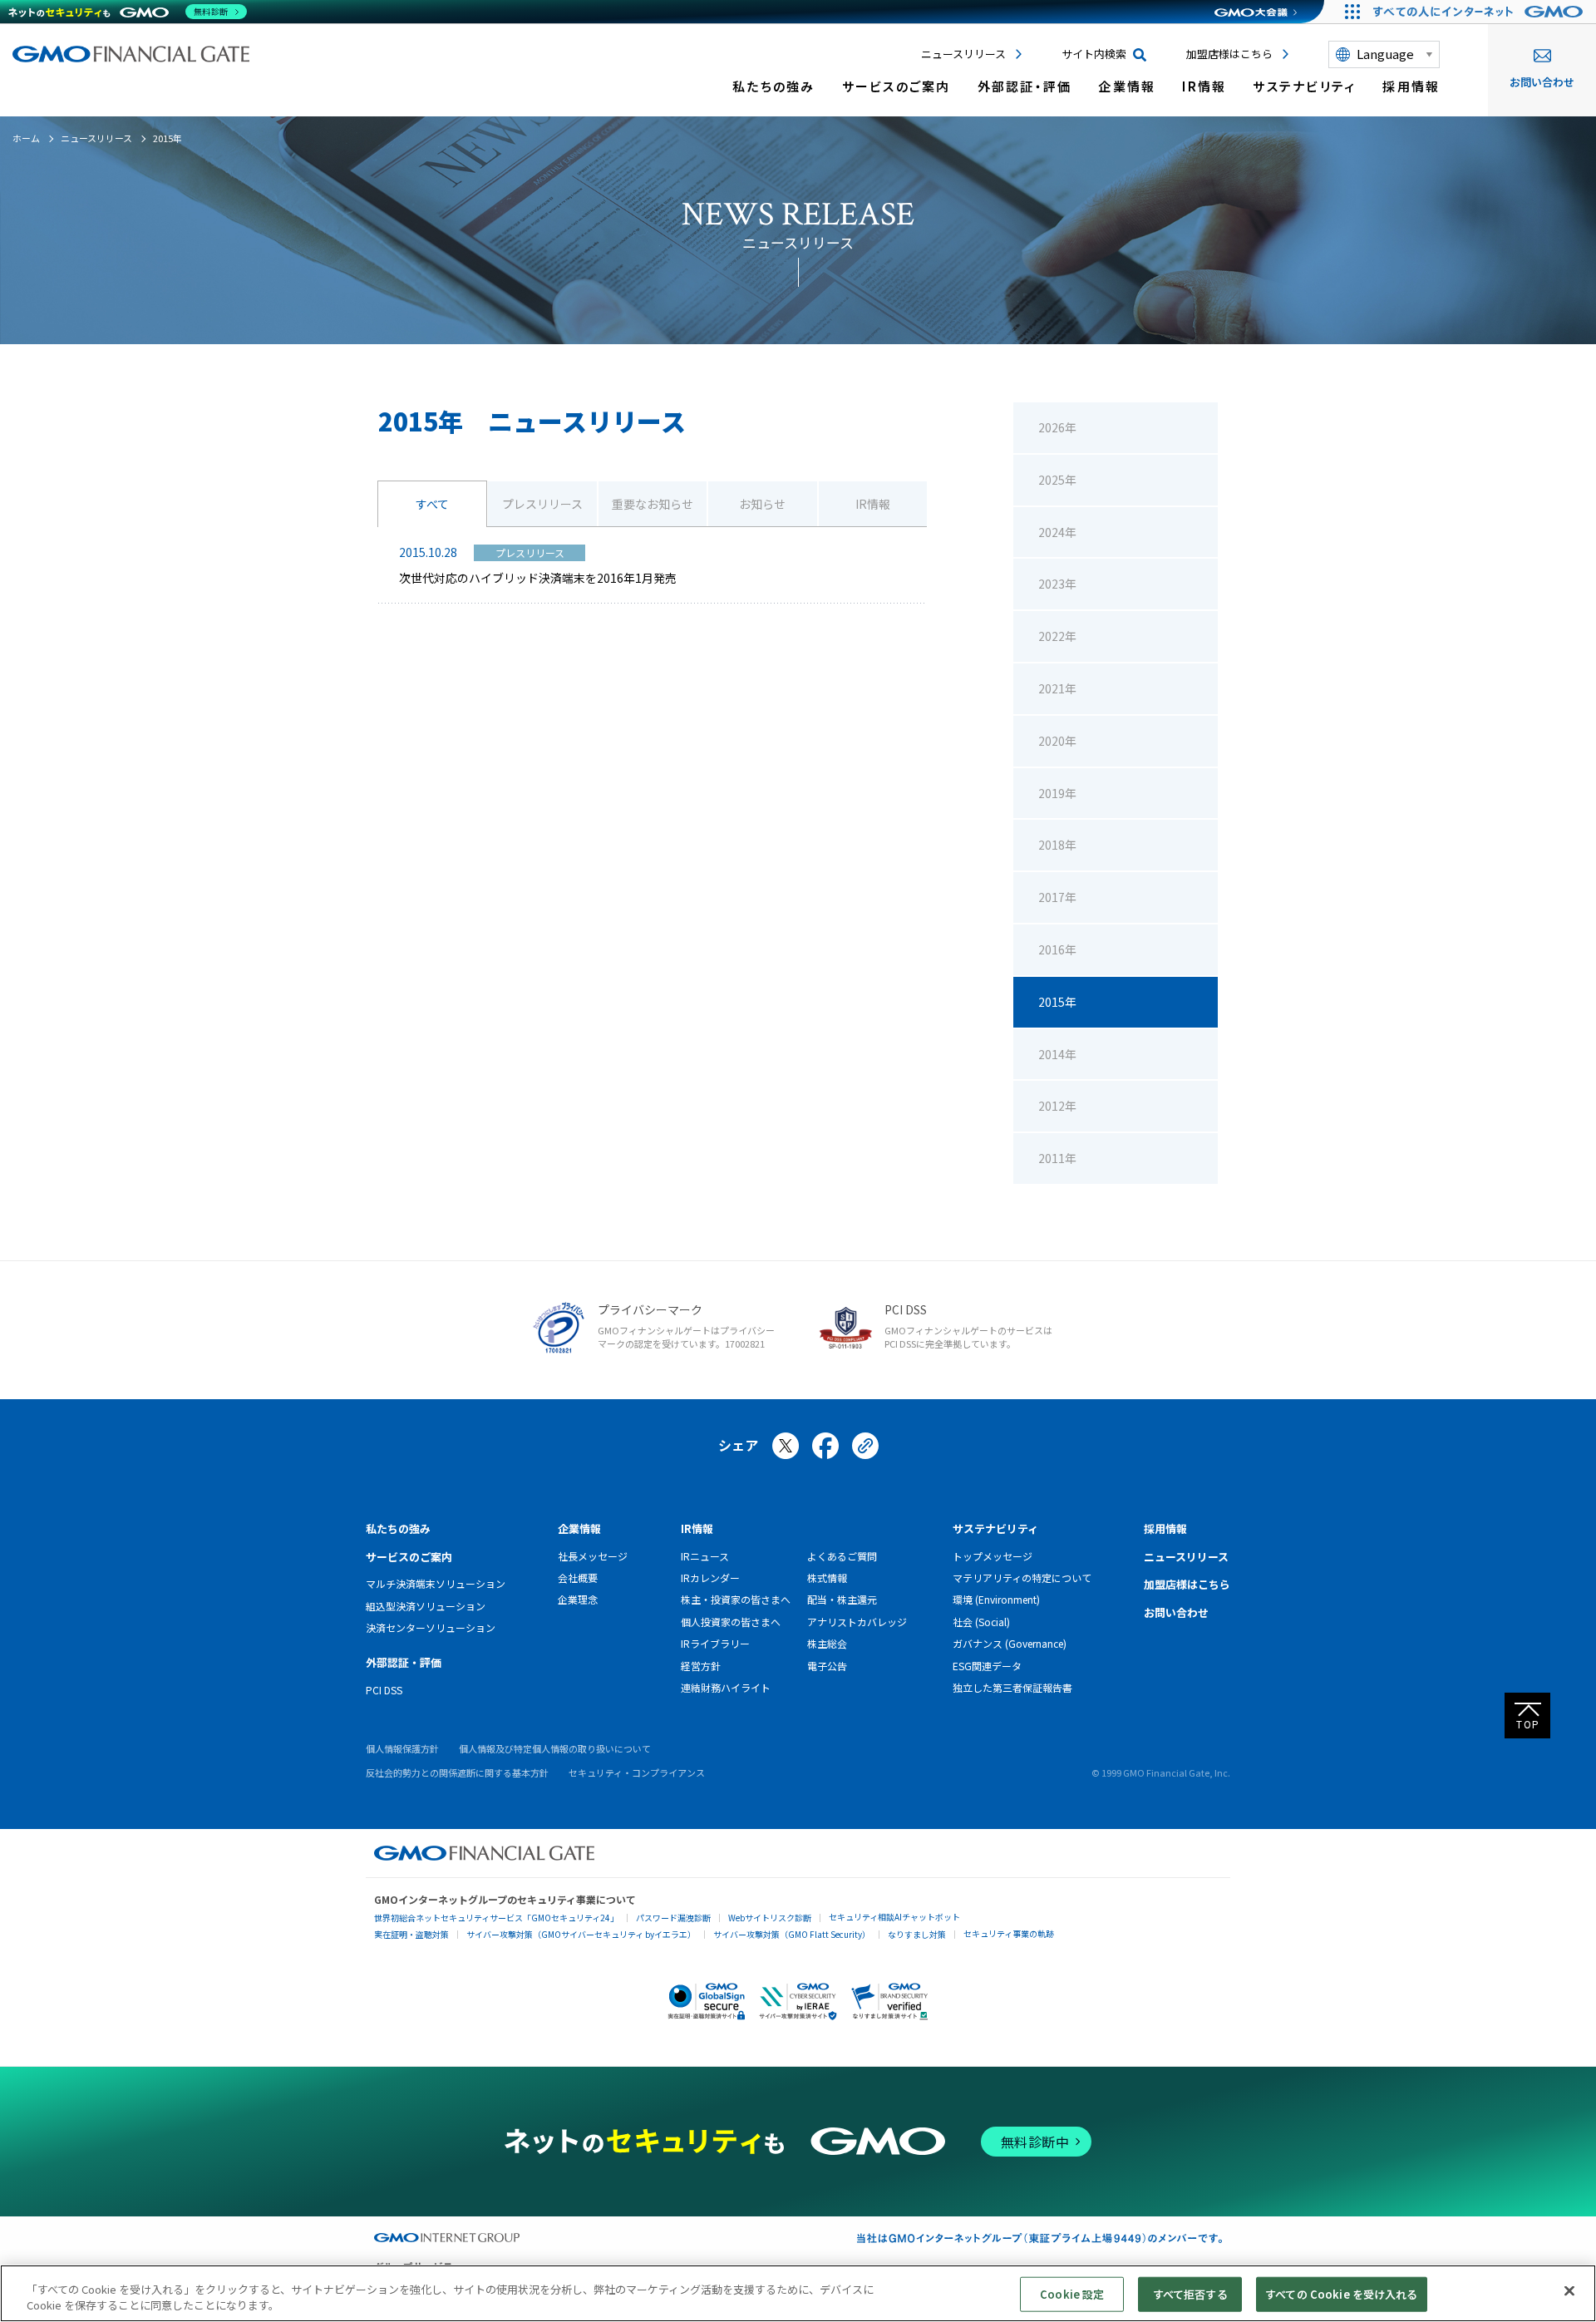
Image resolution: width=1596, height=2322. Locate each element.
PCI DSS (906, 1309)
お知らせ (762, 504)
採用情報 (1411, 86)
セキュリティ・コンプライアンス (637, 1772)
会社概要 (578, 1578)
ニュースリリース (963, 54)
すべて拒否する (1190, 2294)
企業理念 (578, 1599)
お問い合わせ (1542, 82)
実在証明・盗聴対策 (411, 1934)
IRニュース (705, 1556)
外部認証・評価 (1025, 86)
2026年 (1057, 427)
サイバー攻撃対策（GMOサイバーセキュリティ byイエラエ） (581, 1934)
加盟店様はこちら (1229, 54)
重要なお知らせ (653, 504)
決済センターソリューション (431, 1627)
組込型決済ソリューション (426, 1606)
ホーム (26, 138)
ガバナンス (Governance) (1010, 1643)
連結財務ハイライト (726, 1687)
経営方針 (701, 1666)
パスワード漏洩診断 (673, 1918)
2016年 (1057, 949)
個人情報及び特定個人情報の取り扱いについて (555, 1748)
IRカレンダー (710, 1578)
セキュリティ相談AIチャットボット (894, 1917)
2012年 (1057, 1106)
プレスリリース (542, 504)
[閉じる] (1569, 2291)
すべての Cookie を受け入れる (1341, 2294)
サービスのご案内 (897, 86)
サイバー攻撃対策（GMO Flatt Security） (792, 1934)
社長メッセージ (593, 1556)
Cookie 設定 (1072, 2294)
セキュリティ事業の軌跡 (1009, 1933)
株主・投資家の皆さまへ (736, 1599)
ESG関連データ (987, 1666)
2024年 (1057, 532)
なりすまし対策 (917, 1934)
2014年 (1057, 1054)
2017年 (1057, 897)
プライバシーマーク (650, 1309)
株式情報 (827, 1578)
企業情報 (1127, 86)
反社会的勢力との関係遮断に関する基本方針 (457, 1772)
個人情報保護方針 (402, 1748)
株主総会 (827, 1643)
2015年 (1057, 1002)
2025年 (1057, 480)
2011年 (1057, 1158)
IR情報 (1204, 86)
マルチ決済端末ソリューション (436, 1583)
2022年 (1057, 636)
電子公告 (827, 1666)
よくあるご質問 (842, 1556)
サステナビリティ (1304, 86)
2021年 (1057, 688)
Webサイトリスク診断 (770, 1918)
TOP (1528, 1724)
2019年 (1057, 793)
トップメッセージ (993, 1556)
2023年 (1057, 584)
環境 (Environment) (996, 1599)
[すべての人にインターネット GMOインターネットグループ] (1480, 12)
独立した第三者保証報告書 (1012, 1687)
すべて (432, 504)
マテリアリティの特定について (1022, 1578)
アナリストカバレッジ (857, 1622)
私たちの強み (774, 86)
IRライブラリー (715, 1643)
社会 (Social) (981, 1622)
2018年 (1057, 845)
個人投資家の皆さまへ (731, 1622)
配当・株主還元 (842, 1599)
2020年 (1057, 741)
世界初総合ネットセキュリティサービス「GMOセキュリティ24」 (496, 1918)
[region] (798, 2293)
